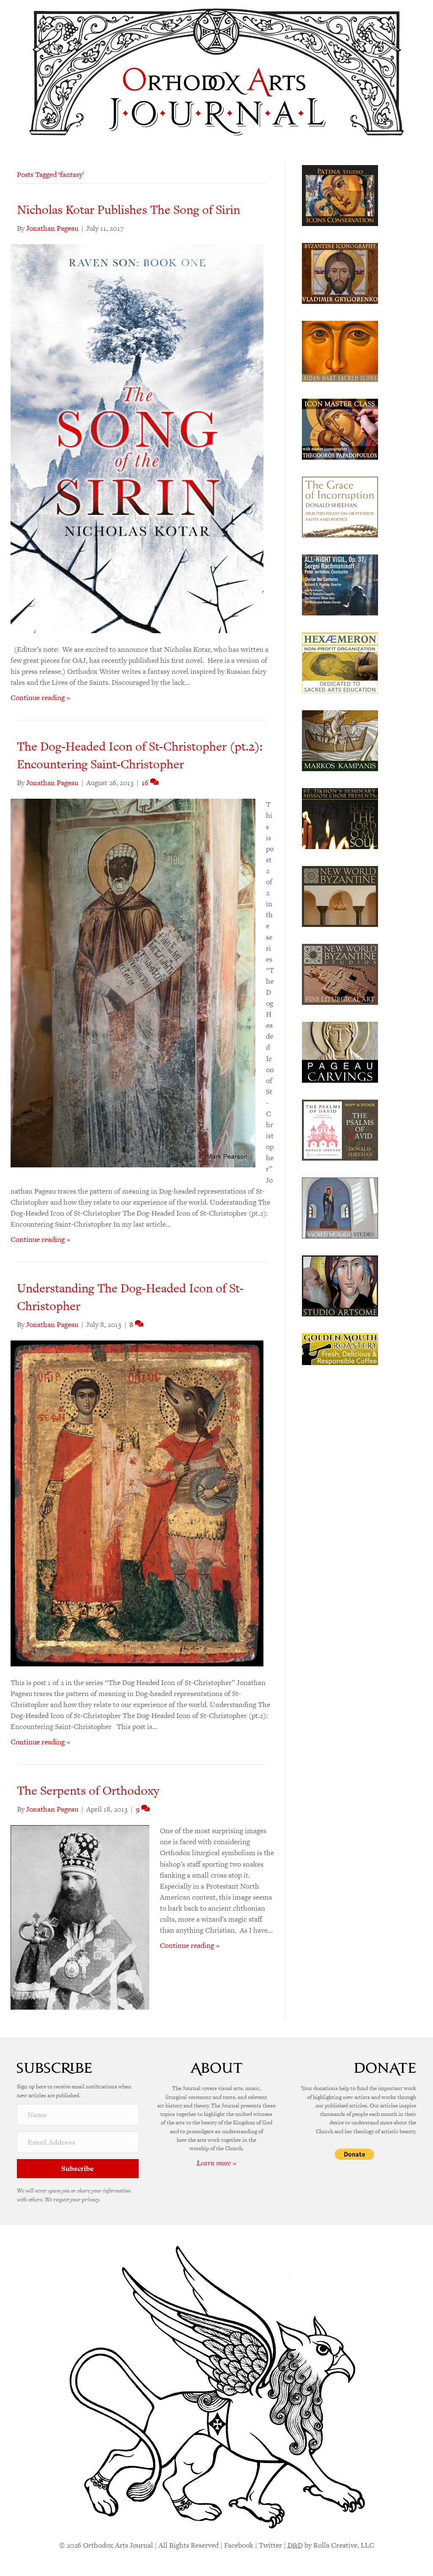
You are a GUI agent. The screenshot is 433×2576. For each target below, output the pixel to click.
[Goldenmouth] (340, 1349)
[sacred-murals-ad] (340, 1207)
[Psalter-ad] (340, 1129)
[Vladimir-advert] (340, 273)
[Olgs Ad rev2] (340, 195)
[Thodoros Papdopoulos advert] (340, 428)
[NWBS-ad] (340, 974)
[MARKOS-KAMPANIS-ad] (340, 740)
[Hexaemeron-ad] (340, 662)
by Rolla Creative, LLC (331, 2545)
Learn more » (216, 2163)
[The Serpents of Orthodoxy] (80, 1917)
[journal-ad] (340, 1051)
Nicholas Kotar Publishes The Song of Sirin (129, 210)
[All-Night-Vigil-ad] (340, 584)
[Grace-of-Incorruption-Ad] (340, 506)
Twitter (270, 2545)
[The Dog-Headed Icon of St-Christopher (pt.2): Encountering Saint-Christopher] (133, 982)
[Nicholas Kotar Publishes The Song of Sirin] (137, 438)
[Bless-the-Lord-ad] (340, 818)
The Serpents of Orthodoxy (88, 1790)
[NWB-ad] (340, 896)
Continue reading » (40, 698)
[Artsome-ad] (340, 1285)
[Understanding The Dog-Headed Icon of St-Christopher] (137, 1503)
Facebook (239, 2545)
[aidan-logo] (340, 350)
